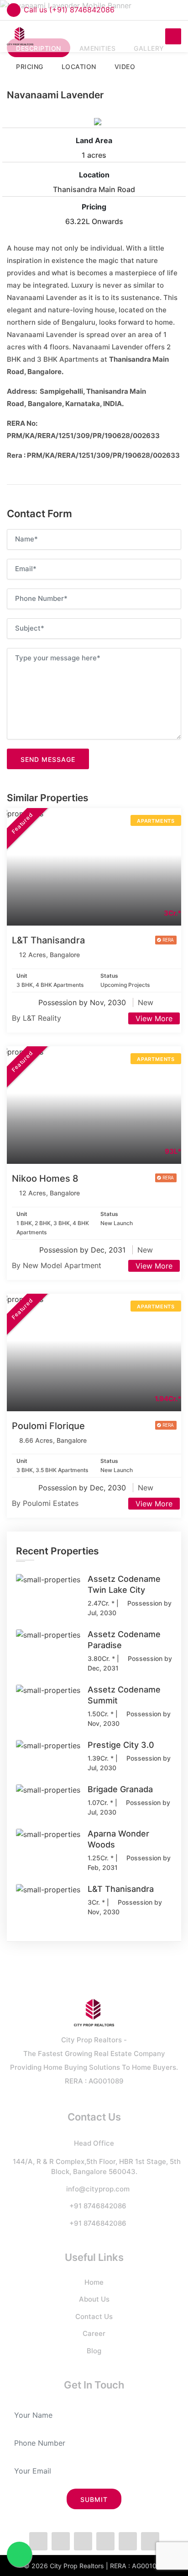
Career (94, 2333)
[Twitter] (61, 2541)
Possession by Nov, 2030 (83, 1002)
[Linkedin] (128, 2541)
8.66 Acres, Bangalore (53, 1440)
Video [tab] (125, 67)
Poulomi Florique (48, 1426)
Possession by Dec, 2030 (83, 1488)
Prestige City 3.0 (121, 1745)
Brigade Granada (120, 1789)
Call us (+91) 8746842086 (69, 10)
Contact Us (94, 2316)
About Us (94, 2299)
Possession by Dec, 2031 (84, 1250)
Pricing (94, 207)
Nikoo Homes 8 (45, 1178)
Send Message (48, 759)
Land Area (94, 140)
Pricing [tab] (30, 67)
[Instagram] (105, 2541)
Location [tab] (79, 67)
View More (154, 1018)
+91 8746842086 (98, 2206)
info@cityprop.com (98, 2189)
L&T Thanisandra (48, 940)
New (146, 1002)
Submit (94, 2499)
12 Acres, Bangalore (50, 955)
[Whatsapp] (83, 2541)
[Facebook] (38, 2541)
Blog (94, 2351)
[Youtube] (150, 2541)
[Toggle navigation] (173, 36)
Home (94, 2282)
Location (94, 175)
